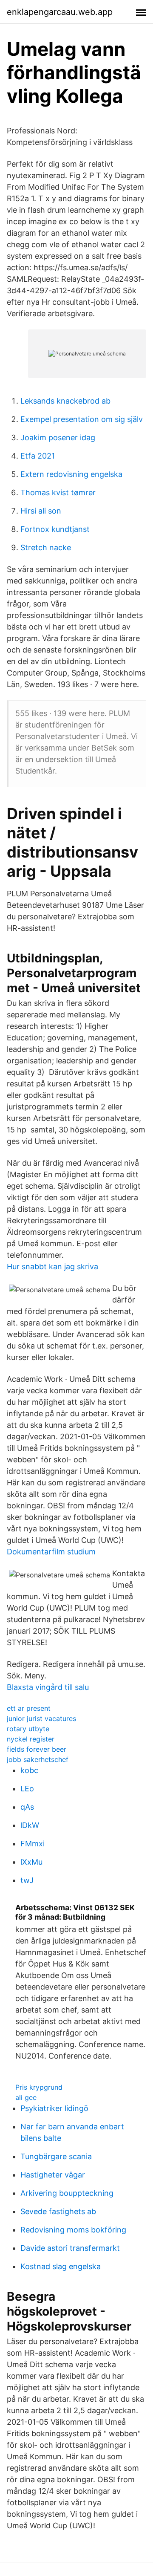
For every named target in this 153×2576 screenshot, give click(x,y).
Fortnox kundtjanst (55, 529)
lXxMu (31, 1862)
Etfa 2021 (38, 456)
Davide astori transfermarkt (70, 2248)
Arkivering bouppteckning (67, 2193)
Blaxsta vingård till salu (48, 1687)
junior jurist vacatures (41, 1718)
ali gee (26, 2097)
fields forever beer (37, 1749)
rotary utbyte (28, 1729)
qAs (27, 1807)
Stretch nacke (46, 547)
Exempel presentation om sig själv (82, 419)
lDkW (30, 1825)
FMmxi (33, 1844)
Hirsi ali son (41, 511)
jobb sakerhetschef (38, 1759)
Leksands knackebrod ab (65, 401)
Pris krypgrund (39, 2087)
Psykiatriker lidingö (54, 2108)
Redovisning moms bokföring (73, 2230)
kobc (29, 1770)
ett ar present (29, 1708)
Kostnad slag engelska (61, 2266)
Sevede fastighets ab (58, 2211)
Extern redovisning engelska (71, 474)
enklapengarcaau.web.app (60, 12)
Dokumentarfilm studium (51, 1552)
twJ (27, 1880)
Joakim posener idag (58, 438)
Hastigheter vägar (53, 2175)
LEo (27, 1789)
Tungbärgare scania (56, 2156)
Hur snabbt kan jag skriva (52, 1266)
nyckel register (31, 1739)
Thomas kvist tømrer (58, 492)
